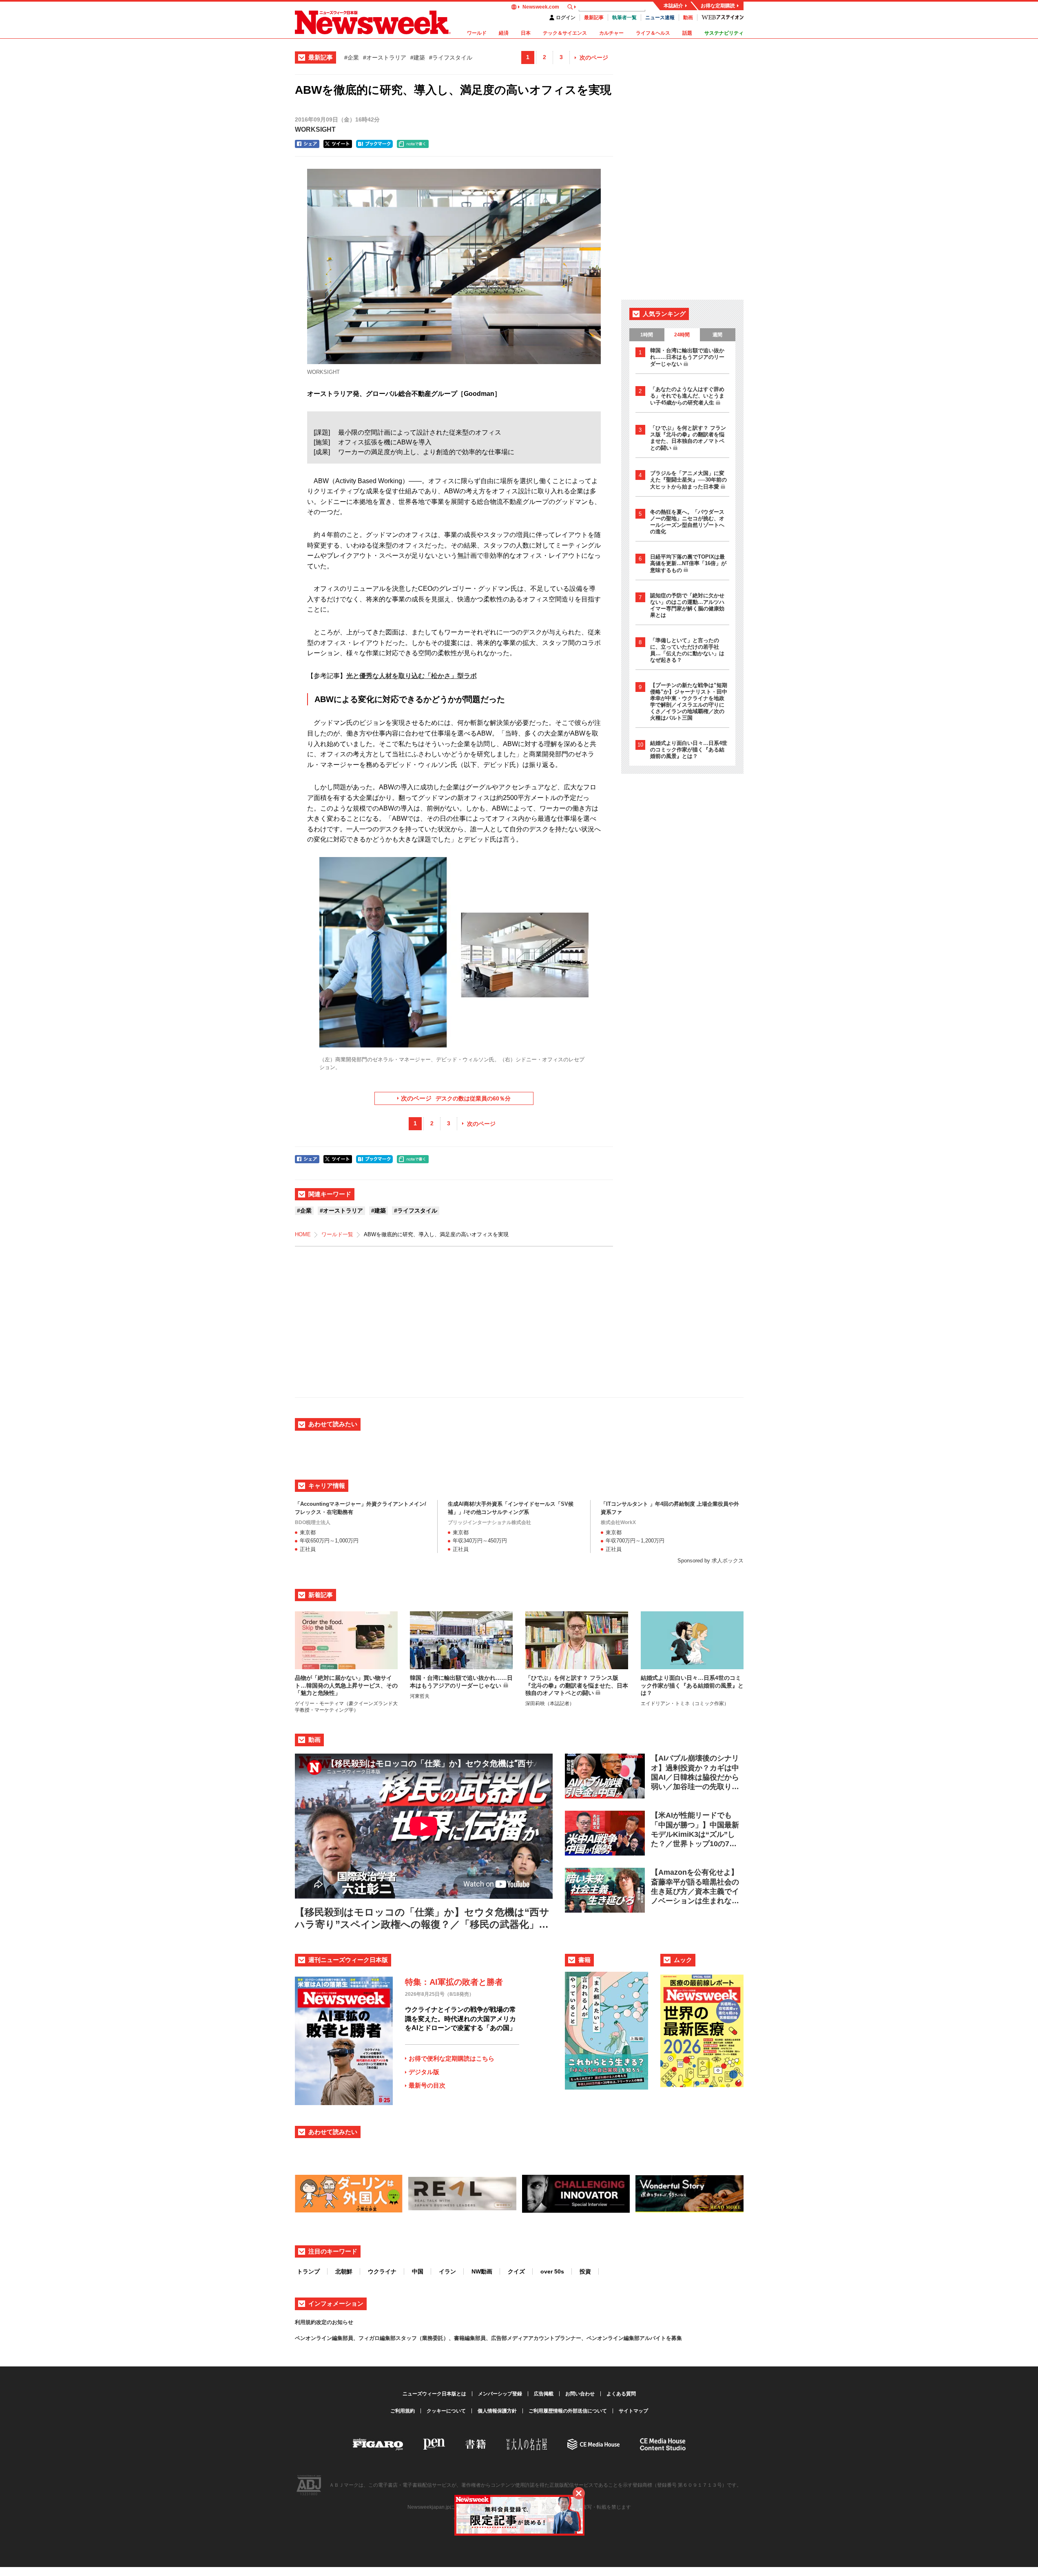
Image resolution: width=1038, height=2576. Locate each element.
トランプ (308, 2271)
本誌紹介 (673, 6)
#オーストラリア (385, 57)
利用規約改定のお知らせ (324, 2322)
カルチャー (611, 33)
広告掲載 (544, 2394)
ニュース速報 (660, 18)
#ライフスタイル (451, 57)
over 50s (552, 2271)
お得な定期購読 (718, 6)
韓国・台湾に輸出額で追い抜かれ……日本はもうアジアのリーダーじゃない (687, 357)
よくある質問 (621, 2394)
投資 (585, 2271)
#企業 (352, 57)
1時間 (647, 335)
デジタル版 (424, 2072)
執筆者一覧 (624, 18)
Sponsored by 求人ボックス (710, 1561)
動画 (688, 18)
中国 (418, 2271)
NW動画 (482, 2271)
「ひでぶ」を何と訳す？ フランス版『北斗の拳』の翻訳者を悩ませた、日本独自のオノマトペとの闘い (688, 438)
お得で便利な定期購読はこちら (451, 2058)
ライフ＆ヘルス (653, 33)
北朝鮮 (344, 2271)
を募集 (674, 2338)
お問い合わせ (580, 2394)
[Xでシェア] (338, 144)
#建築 (418, 57)
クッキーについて (446, 2411)
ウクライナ (382, 2271)
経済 (504, 33)
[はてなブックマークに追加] (374, 144)
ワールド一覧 (337, 1234)
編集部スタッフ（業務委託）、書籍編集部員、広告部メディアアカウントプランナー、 (483, 2338)
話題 (687, 33)
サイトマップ (633, 2411)
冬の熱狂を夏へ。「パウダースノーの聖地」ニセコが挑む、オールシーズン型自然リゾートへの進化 (687, 522)
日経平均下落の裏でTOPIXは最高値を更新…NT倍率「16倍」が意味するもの (688, 563)
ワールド (477, 33)
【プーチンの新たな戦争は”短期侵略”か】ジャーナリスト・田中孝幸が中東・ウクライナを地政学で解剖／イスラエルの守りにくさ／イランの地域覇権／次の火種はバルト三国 (689, 701)
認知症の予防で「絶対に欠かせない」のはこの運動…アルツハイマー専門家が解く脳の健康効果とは (687, 605)
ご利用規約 (403, 2411)
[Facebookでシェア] (307, 144)
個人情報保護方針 (497, 2411)
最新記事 (594, 18)
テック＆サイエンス (565, 33)
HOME (303, 1234)
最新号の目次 (427, 2085)
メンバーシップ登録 (500, 2394)
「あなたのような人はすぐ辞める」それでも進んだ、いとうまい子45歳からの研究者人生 (687, 396)
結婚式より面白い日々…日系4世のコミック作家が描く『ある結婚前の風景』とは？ (689, 750)
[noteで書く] (413, 144)
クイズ (516, 2271)
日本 (526, 33)
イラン (447, 2271)
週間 (717, 335)
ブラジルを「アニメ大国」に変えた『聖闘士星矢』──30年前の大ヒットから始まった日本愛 (688, 480)
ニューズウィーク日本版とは (434, 2394)
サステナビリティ (724, 33)
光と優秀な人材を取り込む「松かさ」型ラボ (412, 676)
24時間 (682, 335)
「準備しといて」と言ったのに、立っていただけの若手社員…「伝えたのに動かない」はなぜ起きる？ (687, 650)
